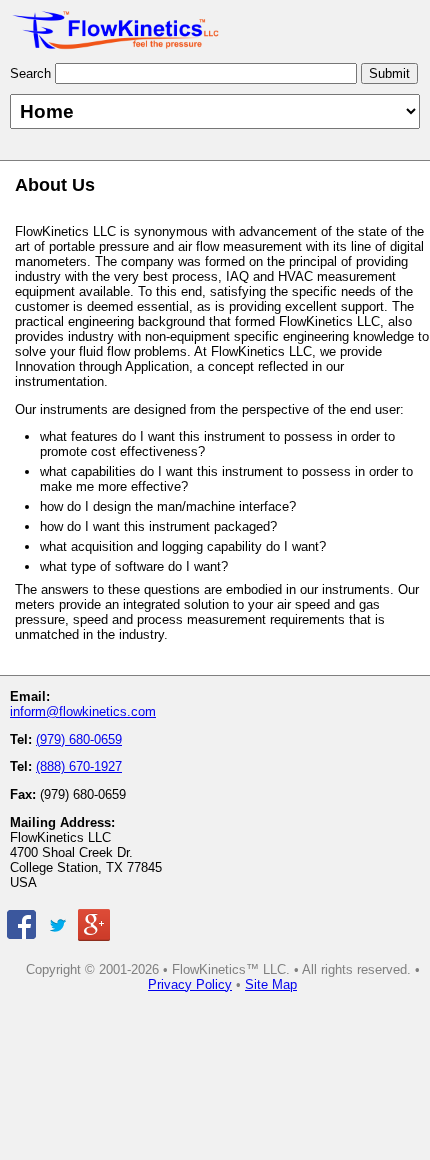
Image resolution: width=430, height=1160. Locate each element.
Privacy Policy (190, 984)
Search (30, 73)
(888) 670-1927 (79, 766)
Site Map (271, 984)
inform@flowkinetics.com (83, 711)
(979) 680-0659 (79, 739)
